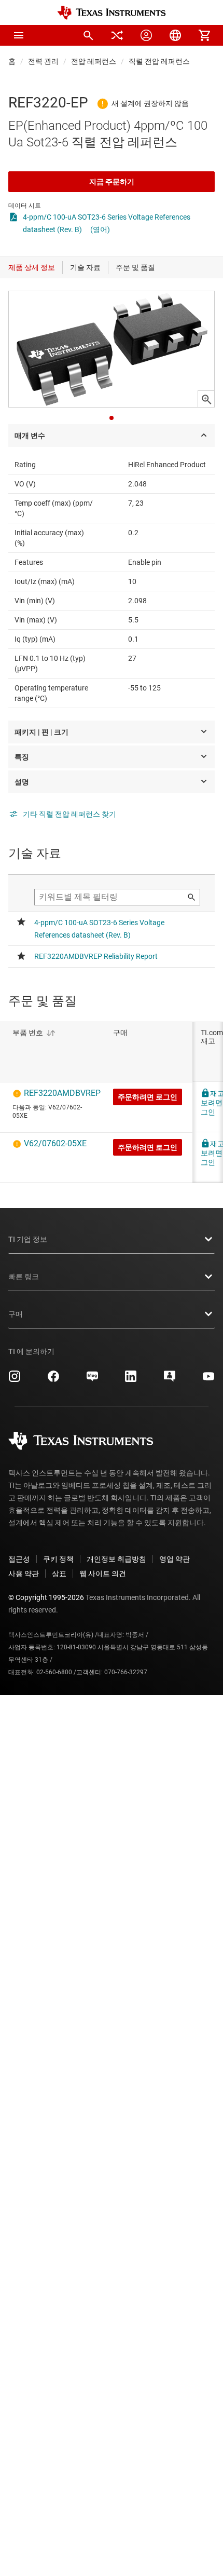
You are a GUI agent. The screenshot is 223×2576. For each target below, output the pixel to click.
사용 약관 (24, 1574)
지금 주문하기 (112, 182)
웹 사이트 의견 (103, 1574)
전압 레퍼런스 (94, 61)
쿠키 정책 (58, 1559)
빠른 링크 (24, 1277)
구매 (16, 1314)
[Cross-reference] (117, 35)
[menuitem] (88, 35)
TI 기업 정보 (28, 1239)
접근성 (19, 1559)
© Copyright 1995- (46, 1597)
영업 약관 (175, 1559)
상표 (59, 1574)
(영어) (100, 229)
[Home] (112, 13)
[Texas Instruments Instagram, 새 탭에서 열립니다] (15, 1380)
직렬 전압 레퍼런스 (159, 61)
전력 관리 (43, 61)
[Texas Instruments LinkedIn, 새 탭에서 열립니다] (131, 1380)
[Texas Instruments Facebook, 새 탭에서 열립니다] (53, 1380)
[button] (19, 35)
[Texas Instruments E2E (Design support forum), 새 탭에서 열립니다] (170, 1380)
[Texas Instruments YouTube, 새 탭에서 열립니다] (208, 1380)
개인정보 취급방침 (116, 1559)
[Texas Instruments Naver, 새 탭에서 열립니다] (92, 1380)
